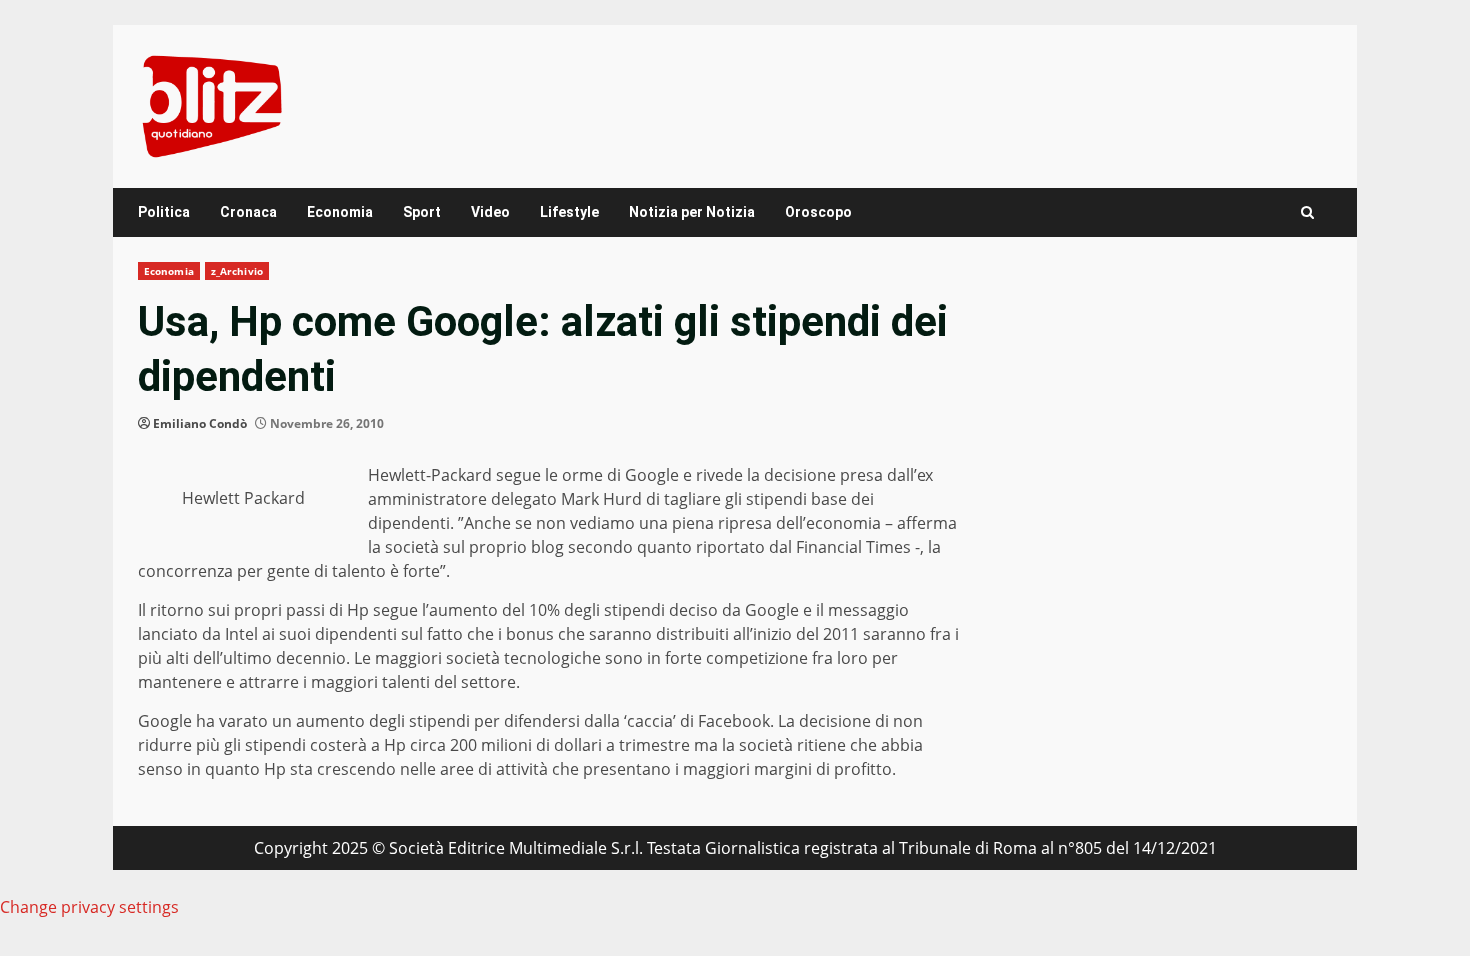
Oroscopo (818, 212)
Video (490, 212)
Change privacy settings (89, 907)
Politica (164, 212)
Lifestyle (569, 212)
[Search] (1307, 212)
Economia (340, 212)
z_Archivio (237, 271)
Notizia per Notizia (692, 212)
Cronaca (248, 212)
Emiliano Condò (200, 423)
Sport (422, 212)
